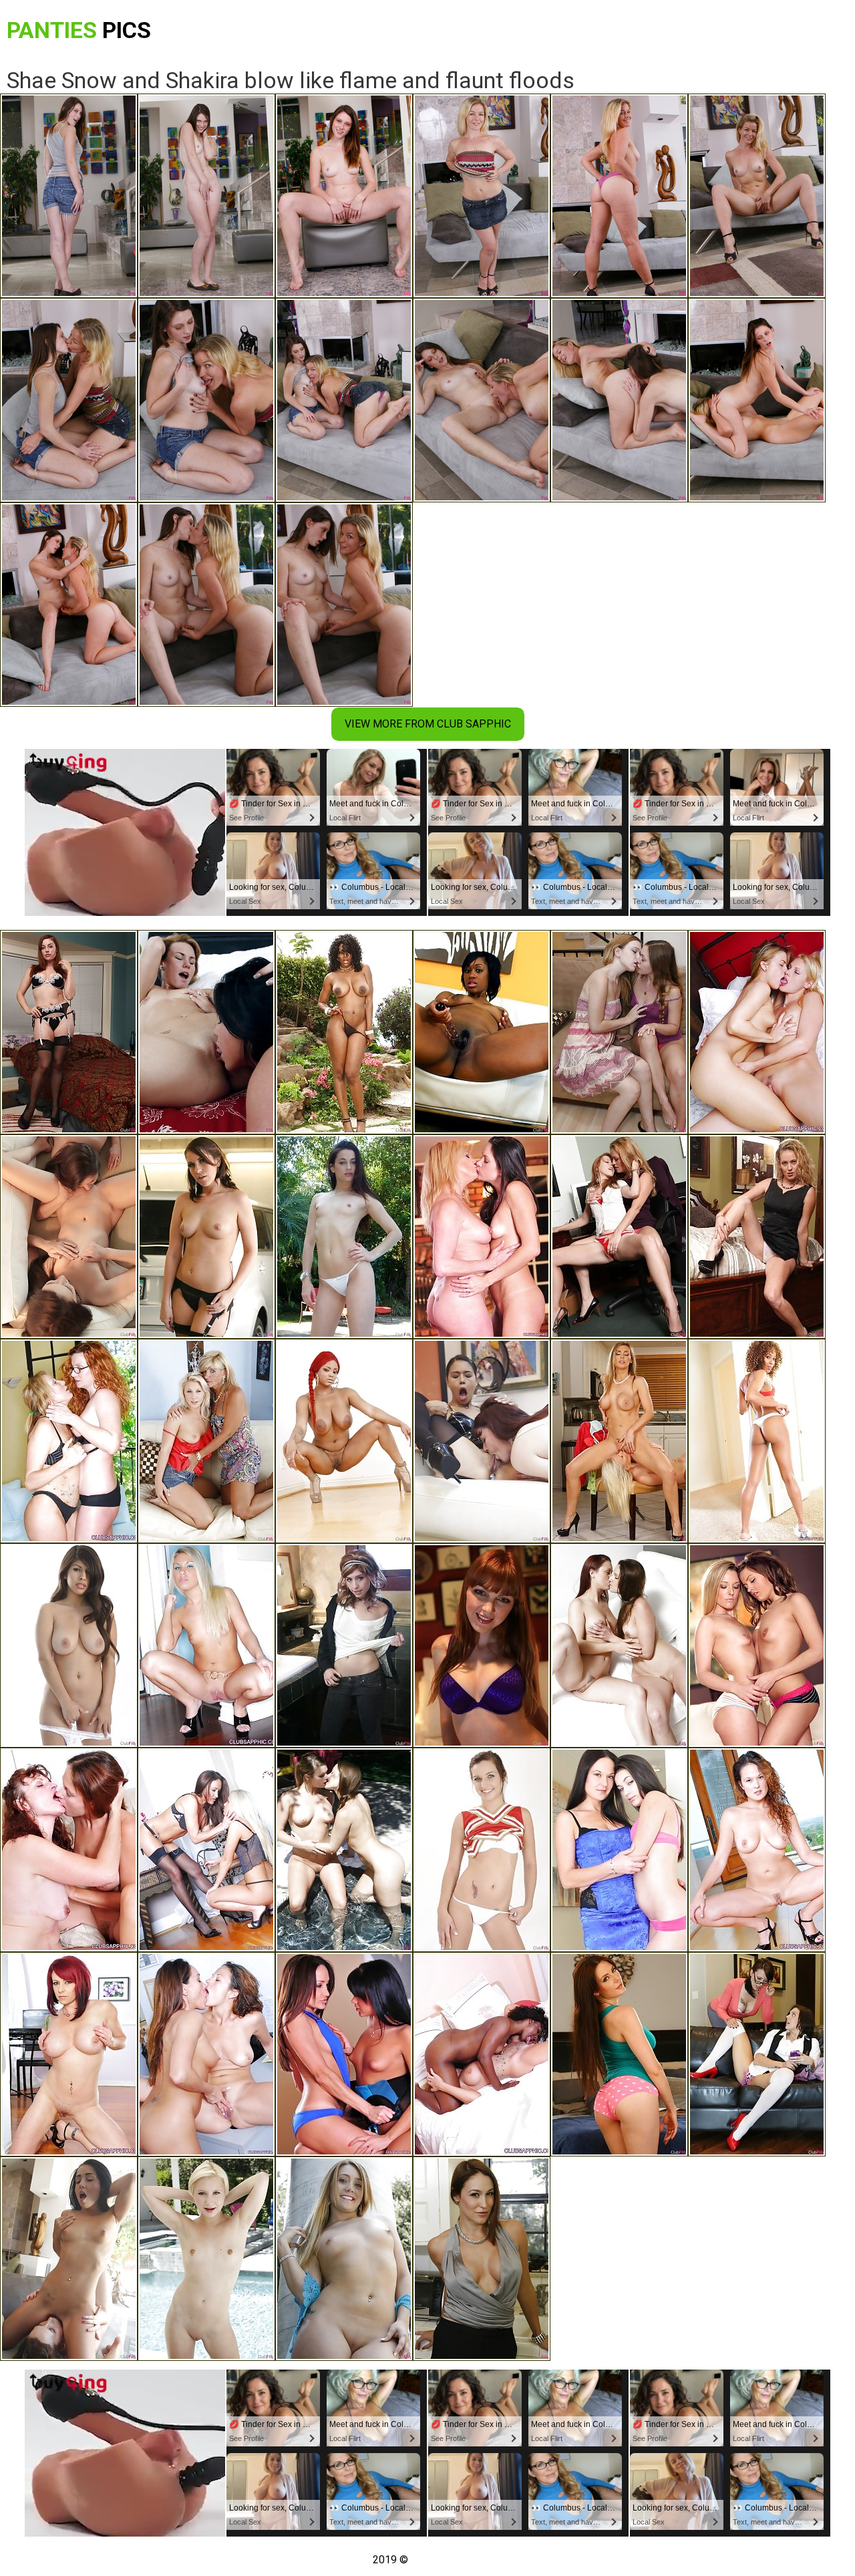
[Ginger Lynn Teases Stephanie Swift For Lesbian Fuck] (482, 1237)
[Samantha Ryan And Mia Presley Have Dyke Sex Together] (757, 1032)
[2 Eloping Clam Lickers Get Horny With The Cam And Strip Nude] (757, 1850)
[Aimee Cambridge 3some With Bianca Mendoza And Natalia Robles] (206, 1237)
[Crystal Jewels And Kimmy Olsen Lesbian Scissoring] (206, 1441)
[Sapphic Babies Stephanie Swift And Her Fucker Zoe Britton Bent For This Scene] (757, 1645)
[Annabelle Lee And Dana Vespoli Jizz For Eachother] (482, 1441)
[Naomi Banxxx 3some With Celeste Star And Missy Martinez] (344, 1032)
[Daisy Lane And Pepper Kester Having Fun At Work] (619, 1237)
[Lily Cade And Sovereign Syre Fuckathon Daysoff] (69, 1032)
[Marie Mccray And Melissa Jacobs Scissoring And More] (482, 1645)
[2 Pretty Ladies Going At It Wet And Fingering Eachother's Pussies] (69, 1441)
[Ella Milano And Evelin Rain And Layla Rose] (69, 1645)
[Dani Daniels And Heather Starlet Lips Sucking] (344, 1850)
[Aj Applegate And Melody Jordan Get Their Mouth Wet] (344, 2259)
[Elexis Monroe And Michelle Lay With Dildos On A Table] (206, 2054)
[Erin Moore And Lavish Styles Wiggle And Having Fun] (344, 1441)
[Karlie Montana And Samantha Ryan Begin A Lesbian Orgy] (619, 1645)
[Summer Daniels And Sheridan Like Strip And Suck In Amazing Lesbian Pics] (206, 1032)
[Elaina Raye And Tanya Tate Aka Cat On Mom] (619, 1441)
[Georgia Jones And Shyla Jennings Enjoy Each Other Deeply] (69, 1237)
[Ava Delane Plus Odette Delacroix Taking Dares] (206, 2259)
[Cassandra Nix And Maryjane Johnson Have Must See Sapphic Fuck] (482, 1850)
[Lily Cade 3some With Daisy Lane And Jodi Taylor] (757, 1237)
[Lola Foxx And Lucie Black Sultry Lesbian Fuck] (69, 2259)
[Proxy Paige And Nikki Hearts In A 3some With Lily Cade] (344, 1645)
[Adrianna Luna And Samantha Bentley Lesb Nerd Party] (619, 2054)
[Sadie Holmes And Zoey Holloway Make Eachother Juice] (757, 2054)
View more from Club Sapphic (428, 724)
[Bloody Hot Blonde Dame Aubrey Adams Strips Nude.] (206, 1645)
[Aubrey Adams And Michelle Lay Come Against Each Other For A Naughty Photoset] (206, 1850)
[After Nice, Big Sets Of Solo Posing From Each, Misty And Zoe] (757, 1441)
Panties (79, 30)
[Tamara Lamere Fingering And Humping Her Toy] (482, 1032)
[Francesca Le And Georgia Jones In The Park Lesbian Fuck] (344, 1237)
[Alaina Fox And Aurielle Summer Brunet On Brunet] (619, 1032)
